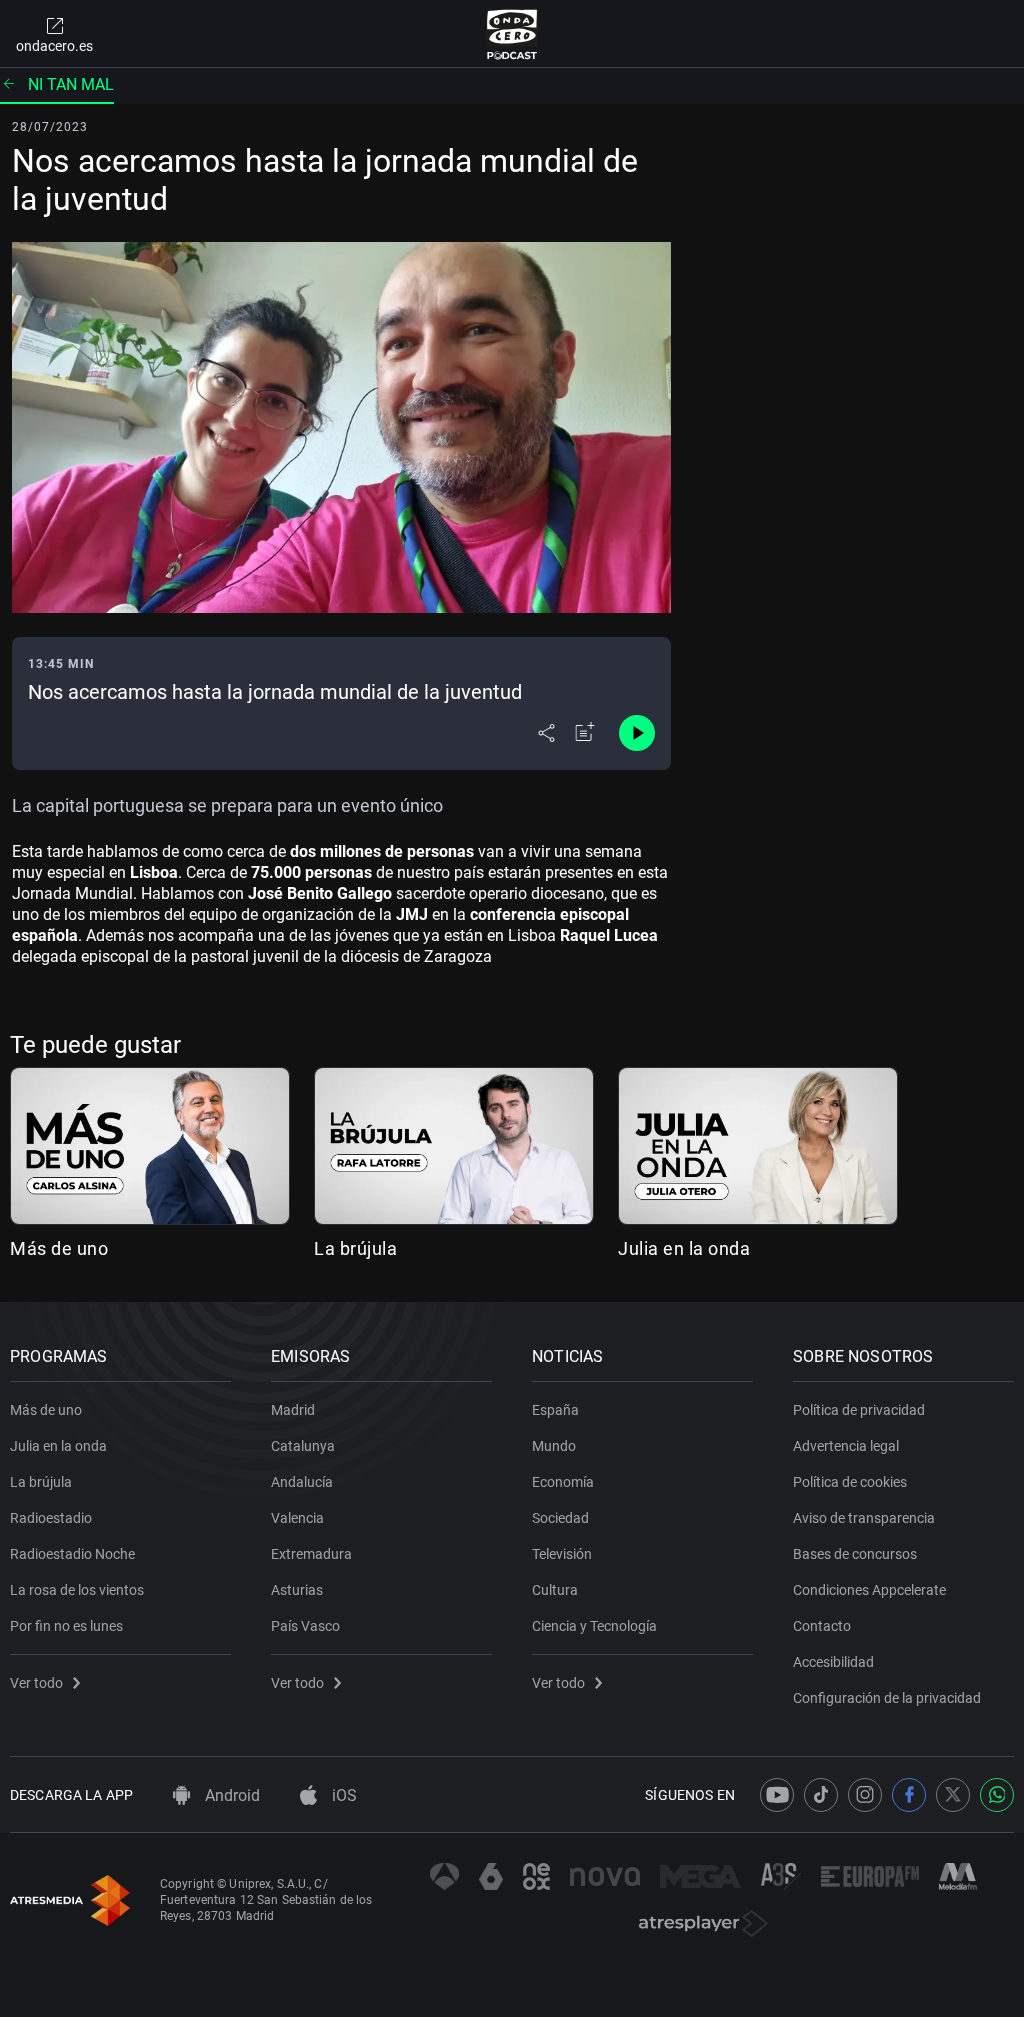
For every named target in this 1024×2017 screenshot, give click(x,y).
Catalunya (303, 1446)
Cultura (555, 1590)
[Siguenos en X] (953, 1795)
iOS (342, 1795)
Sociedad (560, 1518)
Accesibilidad (833, 1662)
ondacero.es (54, 46)
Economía (563, 1482)
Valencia (297, 1518)
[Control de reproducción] (637, 733)
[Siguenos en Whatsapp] (997, 1795)
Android (230, 1795)
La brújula (355, 1248)
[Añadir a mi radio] (585, 733)
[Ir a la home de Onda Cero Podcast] (512, 34)
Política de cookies (850, 1482)
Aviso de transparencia (864, 1518)
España (555, 1410)
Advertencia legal (846, 1446)
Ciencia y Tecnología (594, 1626)
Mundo (554, 1446)
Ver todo (36, 1683)
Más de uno (59, 1248)
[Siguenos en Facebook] (909, 1795)
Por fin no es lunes (66, 1626)
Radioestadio (51, 1518)
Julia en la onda (684, 1248)
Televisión (562, 1554)
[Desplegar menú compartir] (546, 733)
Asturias (297, 1590)
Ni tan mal (71, 84)
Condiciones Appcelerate (869, 1590)
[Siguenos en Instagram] (865, 1795)
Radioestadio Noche (72, 1554)
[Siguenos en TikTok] (821, 1795)
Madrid (293, 1410)
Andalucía (302, 1482)
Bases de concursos (855, 1554)
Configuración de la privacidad (887, 1698)
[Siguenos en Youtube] (777, 1795)
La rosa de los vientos (77, 1590)
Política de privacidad (859, 1410)
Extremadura (311, 1554)
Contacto (822, 1626)
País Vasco (305, 1626)
